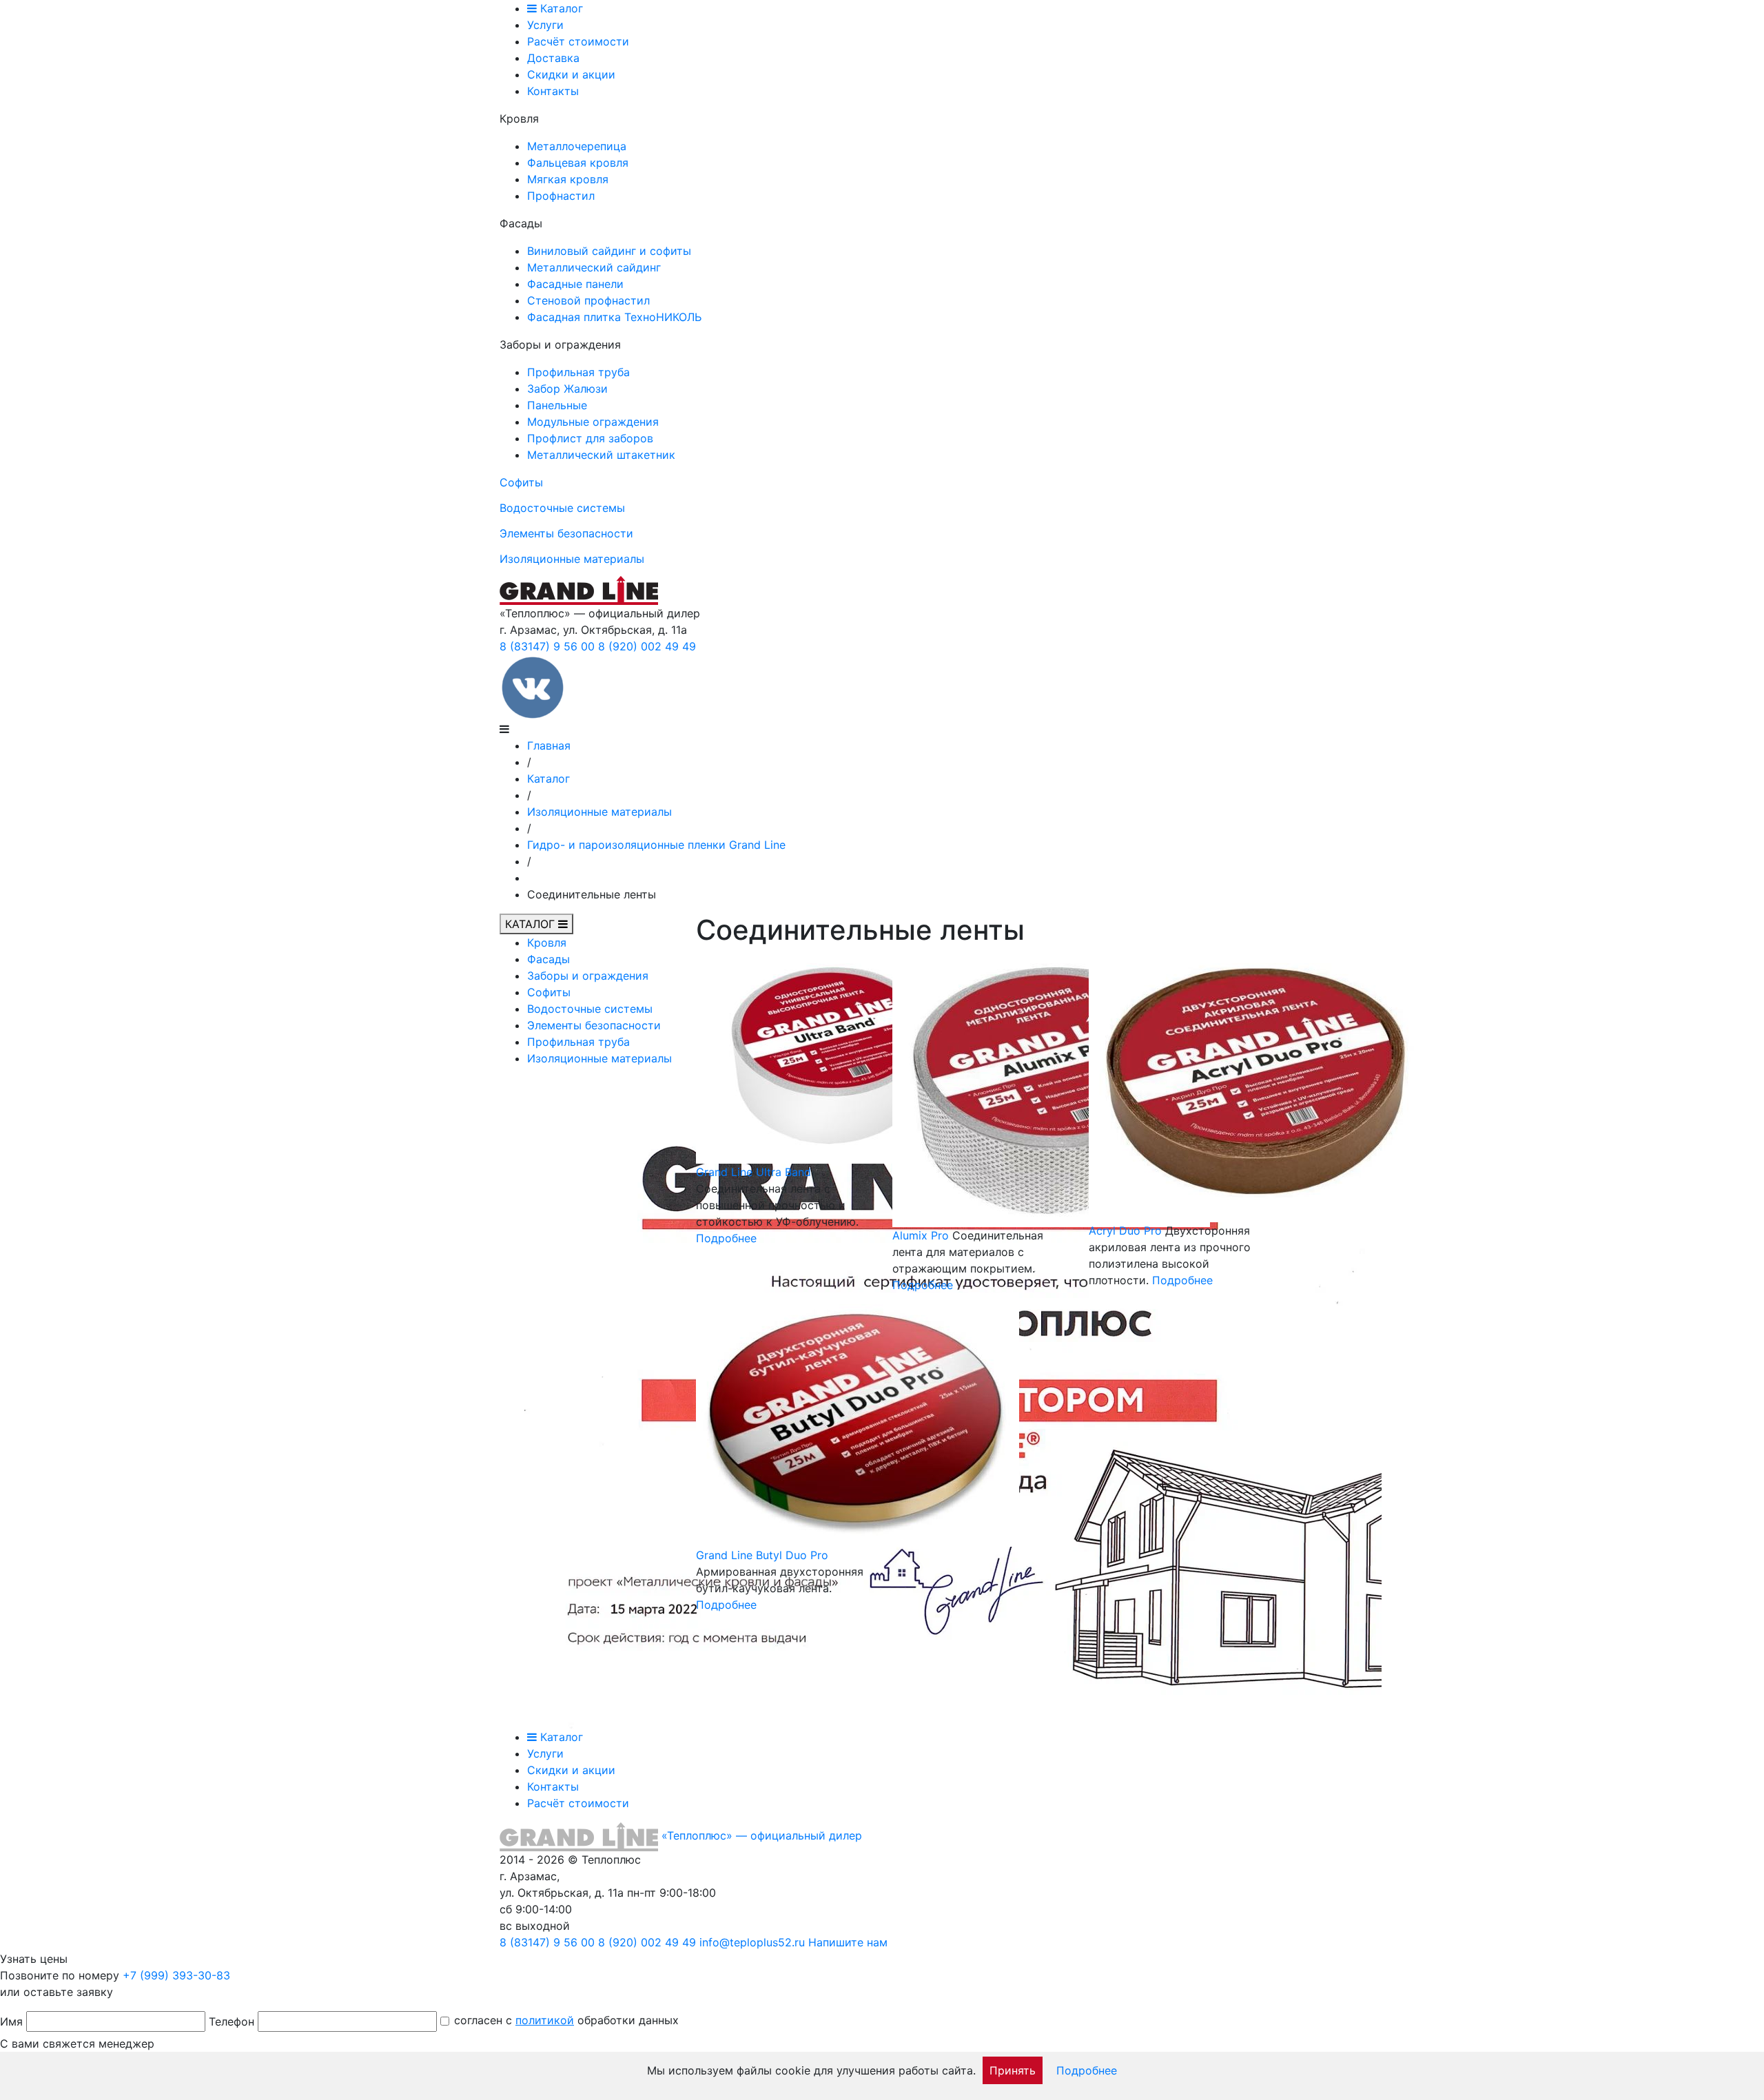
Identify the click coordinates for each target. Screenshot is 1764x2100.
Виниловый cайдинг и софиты (609, 251)
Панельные (557, 405)
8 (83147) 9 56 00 (547, 646)
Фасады (548, 959)
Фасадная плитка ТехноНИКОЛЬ (614, 317)
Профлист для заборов (590, 438)
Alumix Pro (921, 1235)
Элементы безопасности (566, 533)
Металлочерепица (577, 146)
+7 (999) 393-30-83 (176, 1975)
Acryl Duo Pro (1125, 1231)
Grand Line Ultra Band (753, 1172)
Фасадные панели (575, 284)
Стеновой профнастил (588, 300)
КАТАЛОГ (532, 924)
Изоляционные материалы (572, 559)
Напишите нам (848, 1942)
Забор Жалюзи (567, 389)
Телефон (232, 2021)
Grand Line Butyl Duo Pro (762, 1555)
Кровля (547, 943)
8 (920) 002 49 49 (647, 646)
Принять (1013, 2070)
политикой (545, 2020)
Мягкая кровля (568, 179)
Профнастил (561, 196)
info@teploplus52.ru (752, 1942)
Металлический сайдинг (594, 267)
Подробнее (726, 1238)
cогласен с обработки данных (566, 2020)
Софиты (521, 482)
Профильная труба (578, 372)
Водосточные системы (562, 508)
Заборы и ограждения (588, 976)
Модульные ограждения (593, 422)
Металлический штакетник (601, 455)
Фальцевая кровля (578, 163)
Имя (11, 2021)
